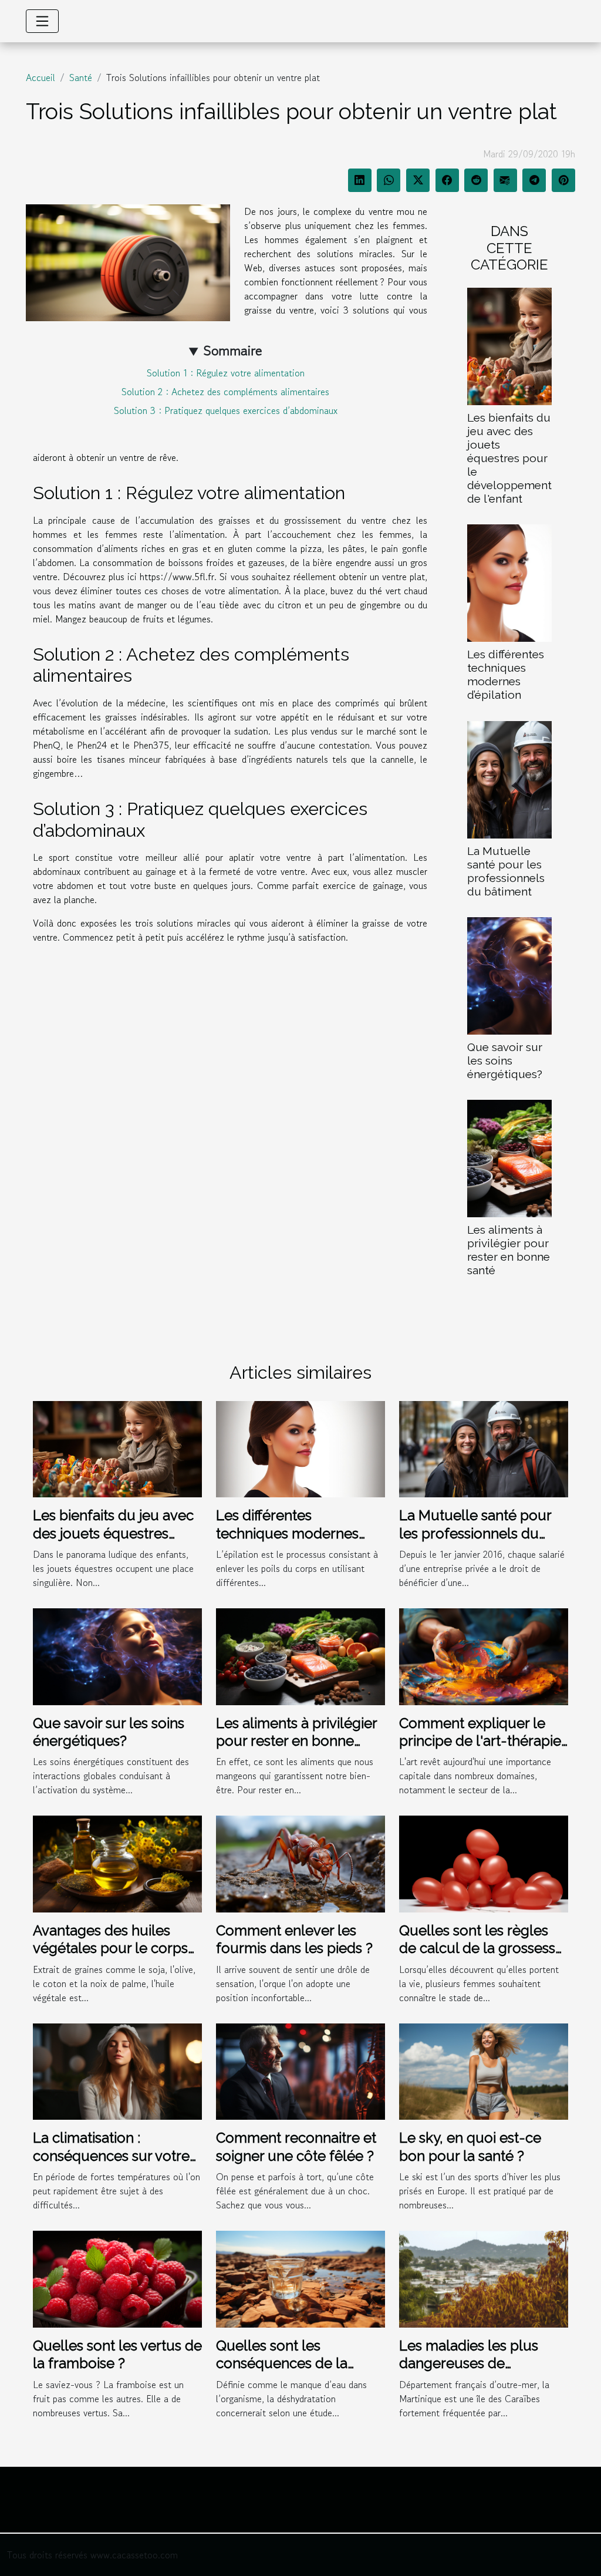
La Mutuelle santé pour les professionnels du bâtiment (506, 871)
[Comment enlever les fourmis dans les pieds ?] (300, 1863)
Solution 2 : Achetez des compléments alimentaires (225, 392)
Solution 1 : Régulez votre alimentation (226, 373)
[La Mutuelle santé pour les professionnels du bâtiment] (509, 778)
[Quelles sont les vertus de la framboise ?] (117, 2278)
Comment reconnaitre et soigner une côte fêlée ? (296, 2146)
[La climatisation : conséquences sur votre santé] (117, 2070)
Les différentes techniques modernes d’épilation (506, 674)
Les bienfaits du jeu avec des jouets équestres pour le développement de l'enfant (509, 458)
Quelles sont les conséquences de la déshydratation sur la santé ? (284, 2372)
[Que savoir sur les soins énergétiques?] (509, 974)
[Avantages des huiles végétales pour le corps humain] (117, 1863)
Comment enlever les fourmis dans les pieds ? (294, 1939)
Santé (81, 78)
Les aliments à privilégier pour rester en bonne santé (509, 1250)
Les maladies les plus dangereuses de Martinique (469, 2363)
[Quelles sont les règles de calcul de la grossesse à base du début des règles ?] (484, 1863)
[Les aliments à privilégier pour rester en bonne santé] (509, 1157)
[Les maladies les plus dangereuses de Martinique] (484, 2278)
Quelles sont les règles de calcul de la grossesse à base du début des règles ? (481, 1957)
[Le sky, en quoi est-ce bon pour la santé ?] (484, 2070)
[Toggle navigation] (42, 21)
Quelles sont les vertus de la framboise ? (117, 2354)
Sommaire (233, 350)
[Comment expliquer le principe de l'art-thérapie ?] (484, 1655)
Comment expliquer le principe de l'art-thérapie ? (480, 1741)
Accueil (40, 78)
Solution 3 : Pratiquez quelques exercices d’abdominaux (226, 410)
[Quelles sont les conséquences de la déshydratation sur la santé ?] (300, 2278)
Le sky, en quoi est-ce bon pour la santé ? (470, 2146)
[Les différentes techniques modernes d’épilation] (509, 582)
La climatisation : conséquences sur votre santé (111, 2156)
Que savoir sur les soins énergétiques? (505, 1060)
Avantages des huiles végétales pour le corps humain (110, 1948)
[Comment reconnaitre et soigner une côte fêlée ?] (300, 2070)
